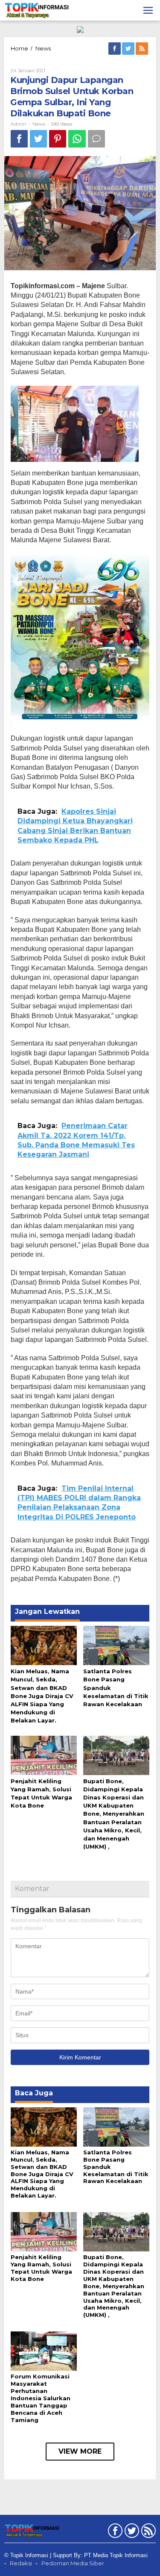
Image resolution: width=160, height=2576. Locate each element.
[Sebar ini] (19, 139)
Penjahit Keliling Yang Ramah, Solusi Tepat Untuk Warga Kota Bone (41, 2268)
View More (80, 2451)
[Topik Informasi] (37, 10)
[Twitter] (129, 49)
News (39, 124)
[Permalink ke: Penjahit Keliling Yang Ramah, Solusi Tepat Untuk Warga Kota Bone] (44, 1755)
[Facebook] (115, 49)
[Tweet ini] (38, 139)
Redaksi (21, 2563)
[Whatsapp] (77, 139)
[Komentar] (96, 139)
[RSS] (143, 49)
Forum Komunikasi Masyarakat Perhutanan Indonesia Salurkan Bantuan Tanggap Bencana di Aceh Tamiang (41, 2398)
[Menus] (148, 10)
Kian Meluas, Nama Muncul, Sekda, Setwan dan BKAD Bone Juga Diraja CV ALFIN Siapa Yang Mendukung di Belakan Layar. (42, 1696)
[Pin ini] (58, 139)
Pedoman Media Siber (73, 2563)
